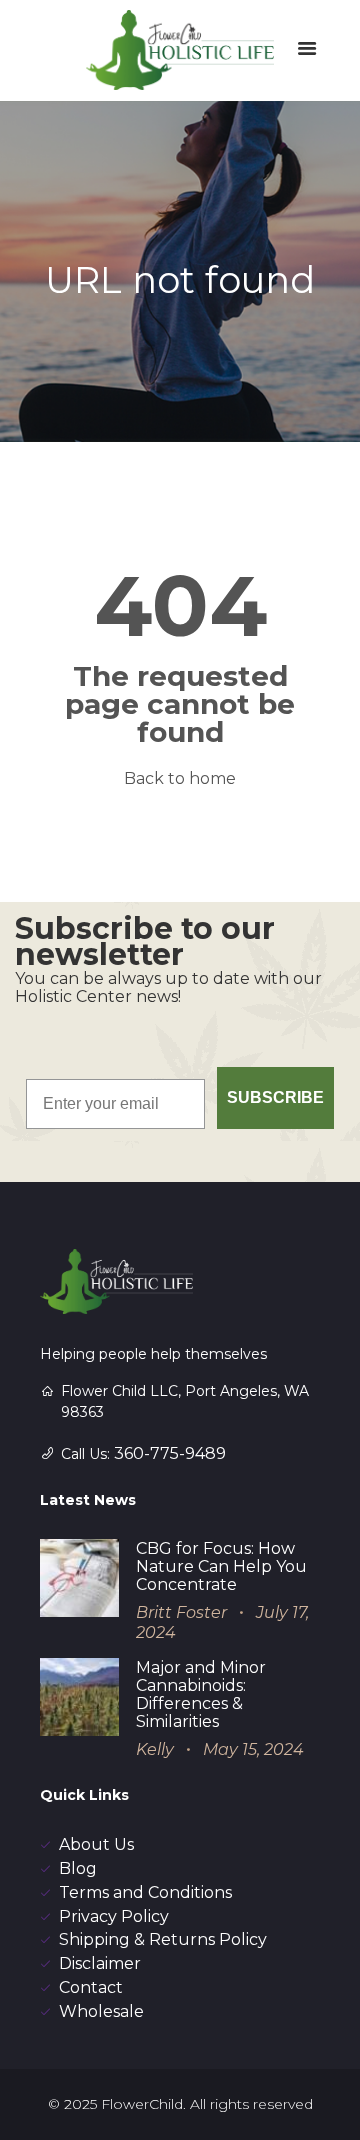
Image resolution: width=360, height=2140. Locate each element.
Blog (78, 1868)
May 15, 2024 (253, 1749)
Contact (91, 1987)
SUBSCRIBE (275, 1097)
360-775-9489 (170, 1453)
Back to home (180, 778)
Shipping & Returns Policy (163, 1939)
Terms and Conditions (145, 1892)
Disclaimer (100, 1963)
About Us (96, 1844)
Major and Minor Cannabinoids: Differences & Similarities (201, 1694)
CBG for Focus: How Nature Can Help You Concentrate (221, 1566)
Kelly (155, 1749)
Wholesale (101, 2011)
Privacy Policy (114, 1916)
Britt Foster (181, 1612)
